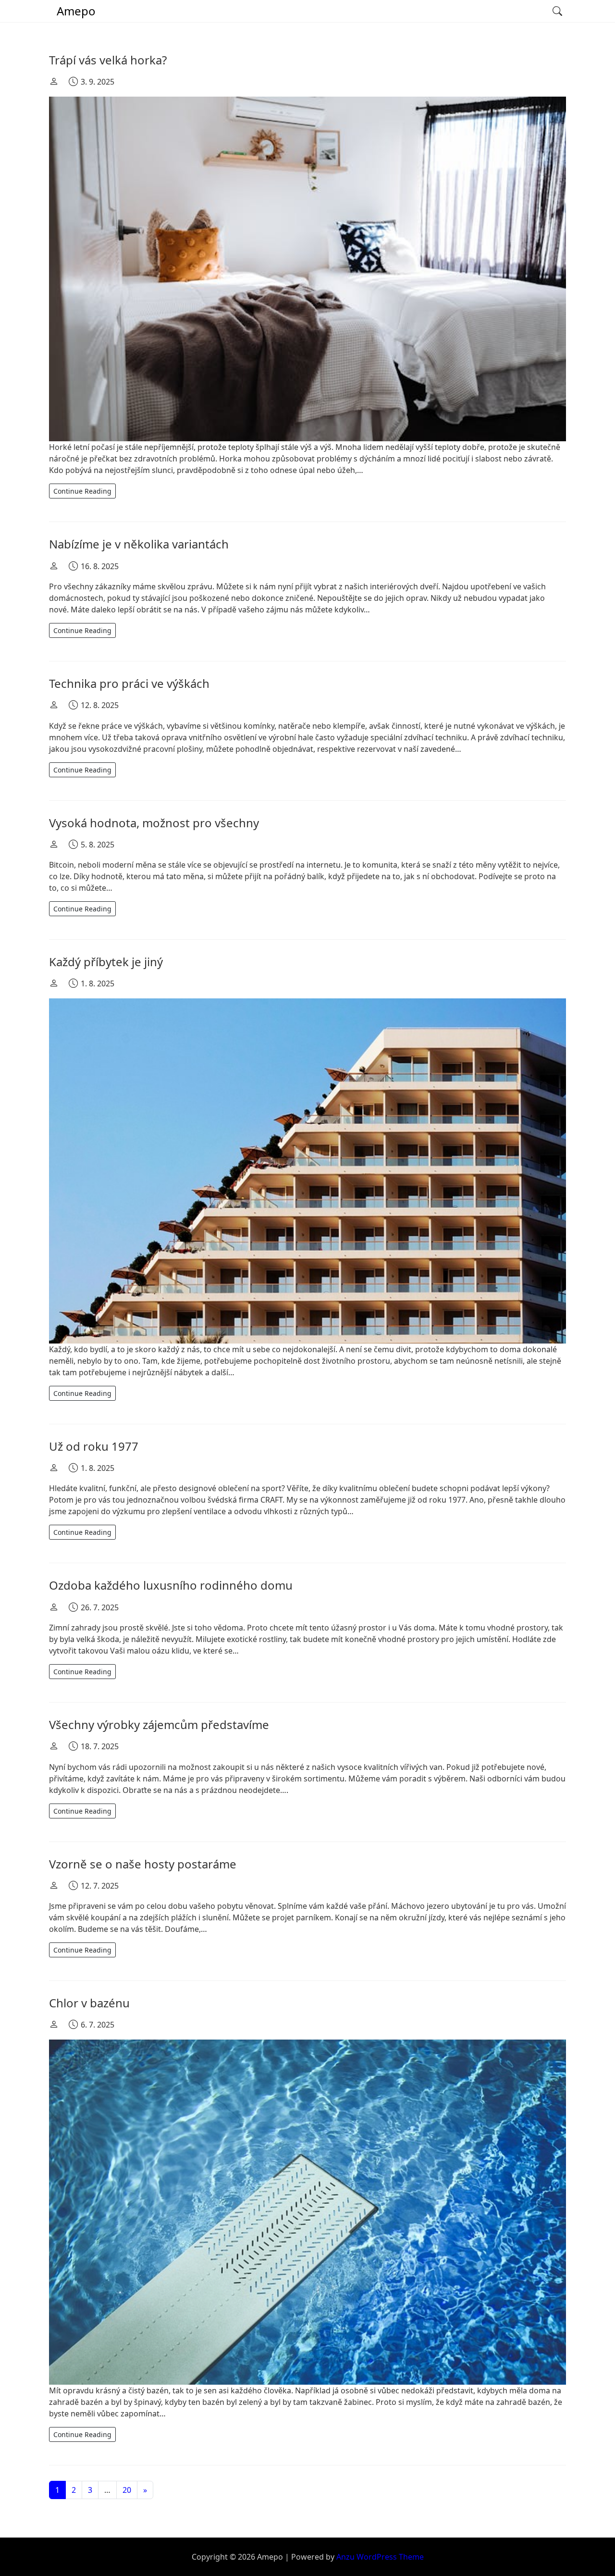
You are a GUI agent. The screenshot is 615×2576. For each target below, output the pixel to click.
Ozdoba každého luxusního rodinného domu (171, 1585)
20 (127, 2490)
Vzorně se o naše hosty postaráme (143, 1864)
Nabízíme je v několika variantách (139, 544)
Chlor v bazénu (89, 2003)
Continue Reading (82, 491)
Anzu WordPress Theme (380, 2557)
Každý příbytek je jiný (106, 962)
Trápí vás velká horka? (108, 60)
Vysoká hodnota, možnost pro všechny (154, 823)
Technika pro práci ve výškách (129, 683)
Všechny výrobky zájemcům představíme (159, 1724)
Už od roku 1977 (94, 1446)
